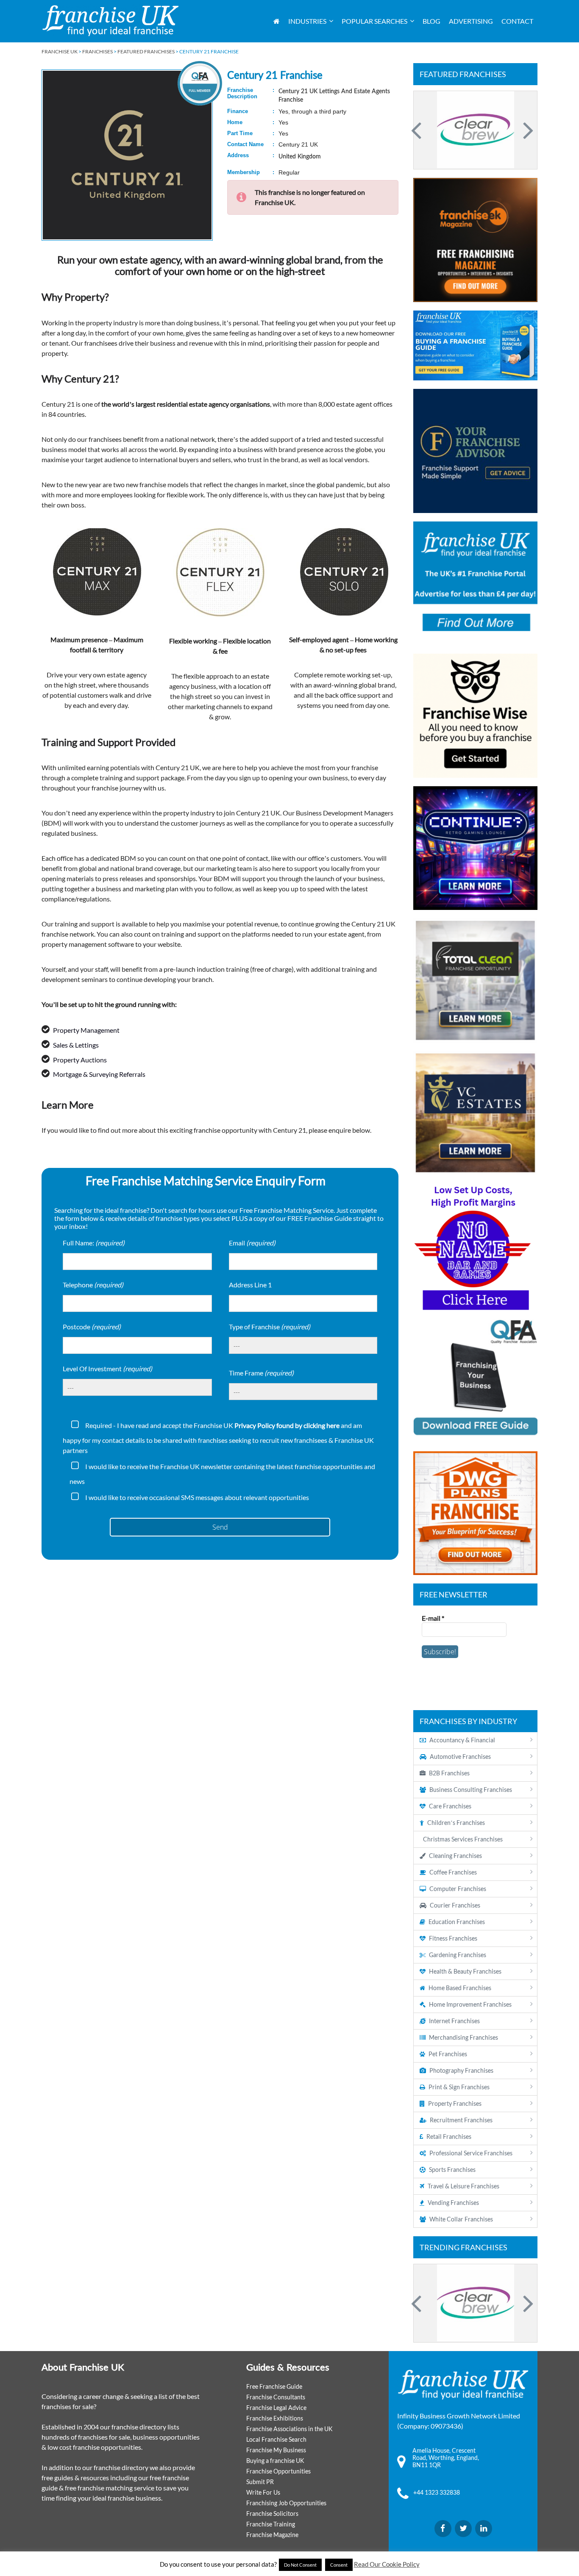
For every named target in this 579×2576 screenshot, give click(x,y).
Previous (418, 130)
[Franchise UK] (110, 21)
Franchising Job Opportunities (286, 2503)
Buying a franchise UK (275, 2461)
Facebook (443, 2529)
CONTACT (517, 21)
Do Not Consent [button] (300, 2565)
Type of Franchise (270, 1327)
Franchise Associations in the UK (289, 2429)
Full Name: (94, 1243)
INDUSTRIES (307, 21)
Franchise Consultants (276, 2397)
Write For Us (263, 2492)
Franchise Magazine (272, 2535)
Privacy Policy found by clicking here (287, 1425)
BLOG (431, 21)
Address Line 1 (250, 1285)
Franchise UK (60, 51)
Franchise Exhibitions (275, 2418)
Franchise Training (271, 2524)
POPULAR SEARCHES (374, 21)
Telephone (93, 1285)
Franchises (97, 51)
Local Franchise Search (276, 2439)
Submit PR (260, 2482)
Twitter (463, 2529)
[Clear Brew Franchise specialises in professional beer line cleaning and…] (475, 130)
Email (252, 1243)
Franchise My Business (276, 2450)
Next (527, 130)
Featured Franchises (146, 51)
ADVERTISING (471, 21)
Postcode (92, 1327)
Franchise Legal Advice (276, 2408)
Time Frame (261, 1373)
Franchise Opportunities (278, 2471)
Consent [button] (339, 2565)
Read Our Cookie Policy (387, 2564)
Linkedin (484, 2529)
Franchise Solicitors (272, 2514)
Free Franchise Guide (274, 2386)
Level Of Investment (107, 1368)
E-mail (433, 1618)
